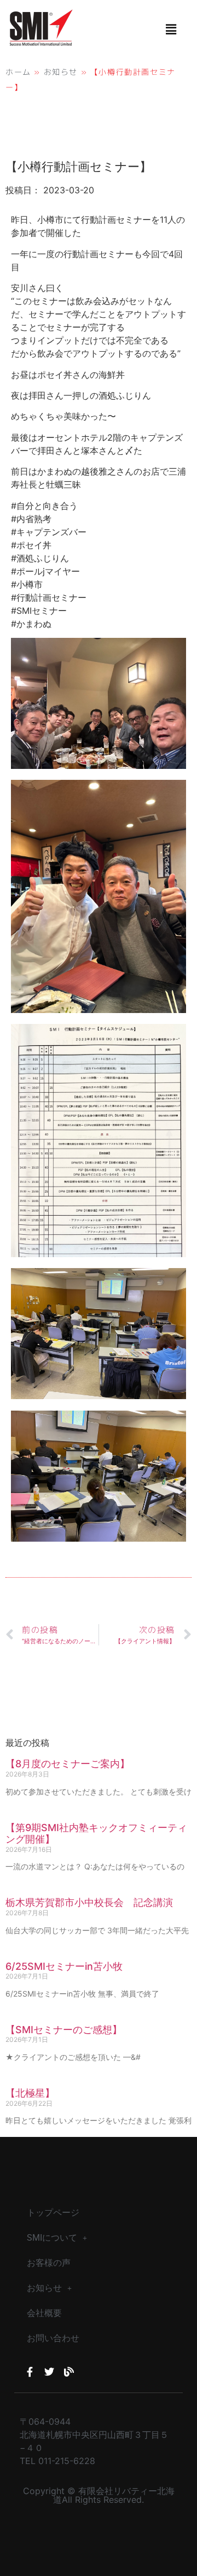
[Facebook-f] (30, 2372)
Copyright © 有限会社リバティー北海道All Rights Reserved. (99, 2495)
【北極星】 (30, 2093)
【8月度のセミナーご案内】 (68, 1764)
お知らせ (61, 72)
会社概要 (44, 2313)
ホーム (18, 72)
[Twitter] (49, 2372)
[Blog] (69, 2372)
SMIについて (52, 2238)
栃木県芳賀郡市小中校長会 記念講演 (89, 1902)
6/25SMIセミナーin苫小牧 (64, 1966)
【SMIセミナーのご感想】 (64, 2030)
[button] (171, 29)
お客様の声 (49, 2263)
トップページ (53, 2213)
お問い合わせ (53, 2338)
